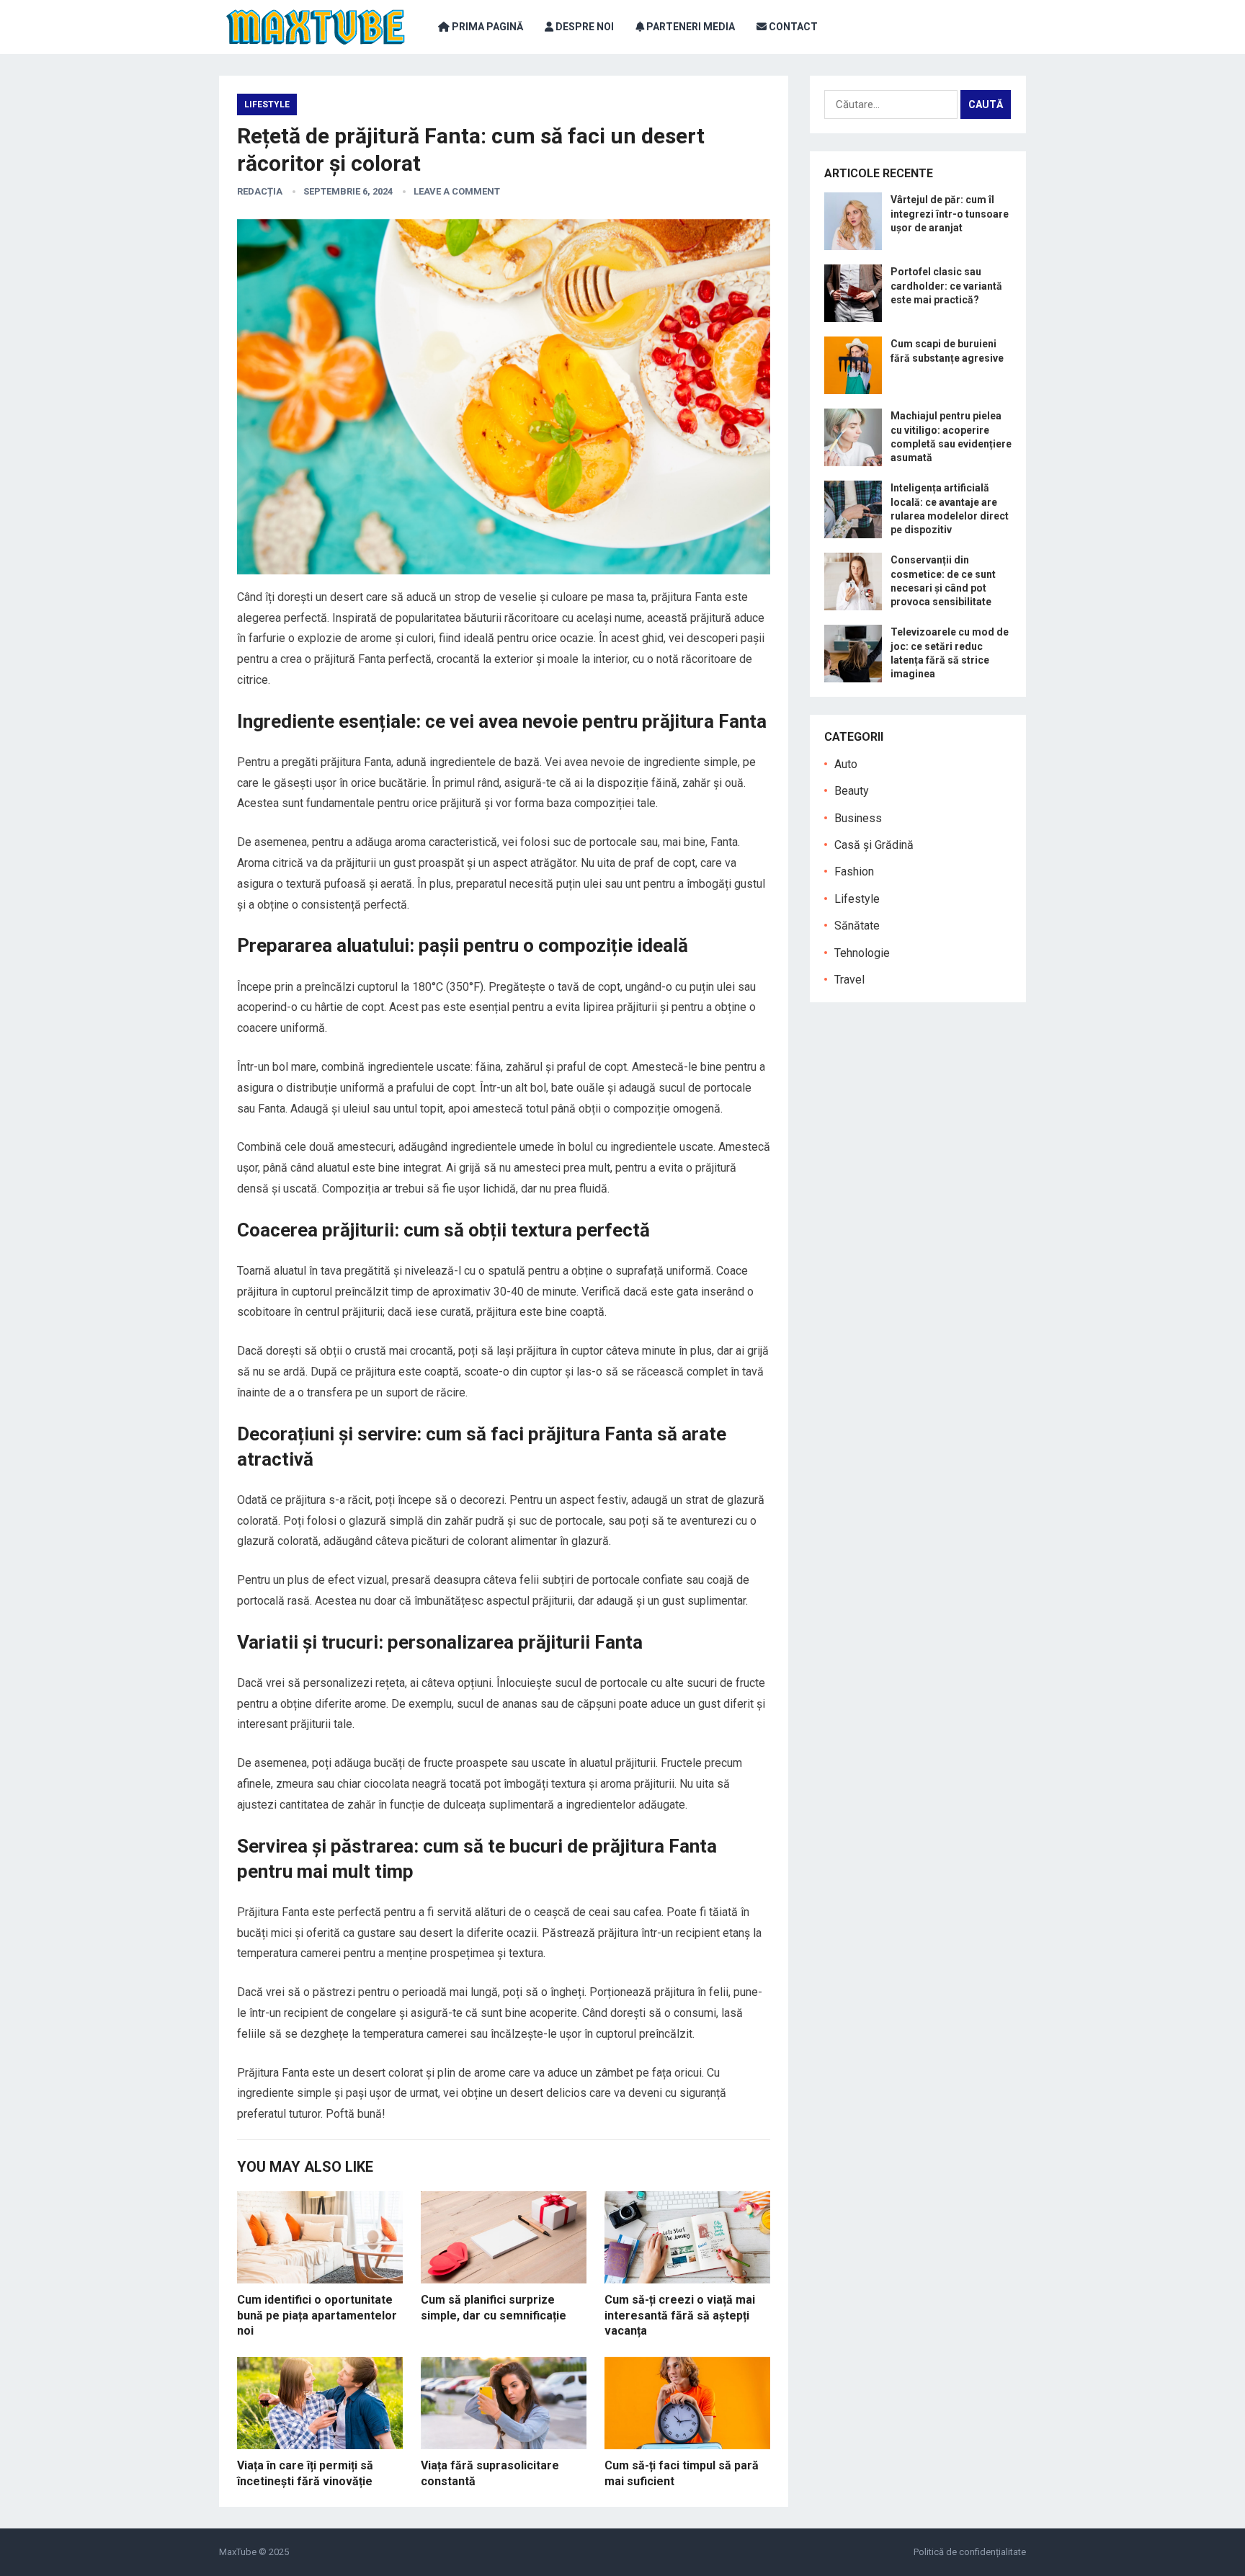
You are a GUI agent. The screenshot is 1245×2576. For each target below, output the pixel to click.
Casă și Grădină (874, 845)
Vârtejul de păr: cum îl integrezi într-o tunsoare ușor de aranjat (950, 213)
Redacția (260, 191)
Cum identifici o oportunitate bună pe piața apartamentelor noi (317, 2315)
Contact (792, 27)
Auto (846, 764)
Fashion (854, 872)
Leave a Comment (457, 191)
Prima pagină (486, 27)
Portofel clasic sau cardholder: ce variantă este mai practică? (946, 285)
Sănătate (857, 926)
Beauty (852, 791)
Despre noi (584, 27)
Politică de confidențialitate (970, 2552)
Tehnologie (862, 953)
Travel (849, 980)
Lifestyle (267, 104)
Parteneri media (690, 27)
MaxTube (238, 2552)
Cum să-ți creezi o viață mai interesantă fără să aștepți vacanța (680, 2315)
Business (858, 818)
